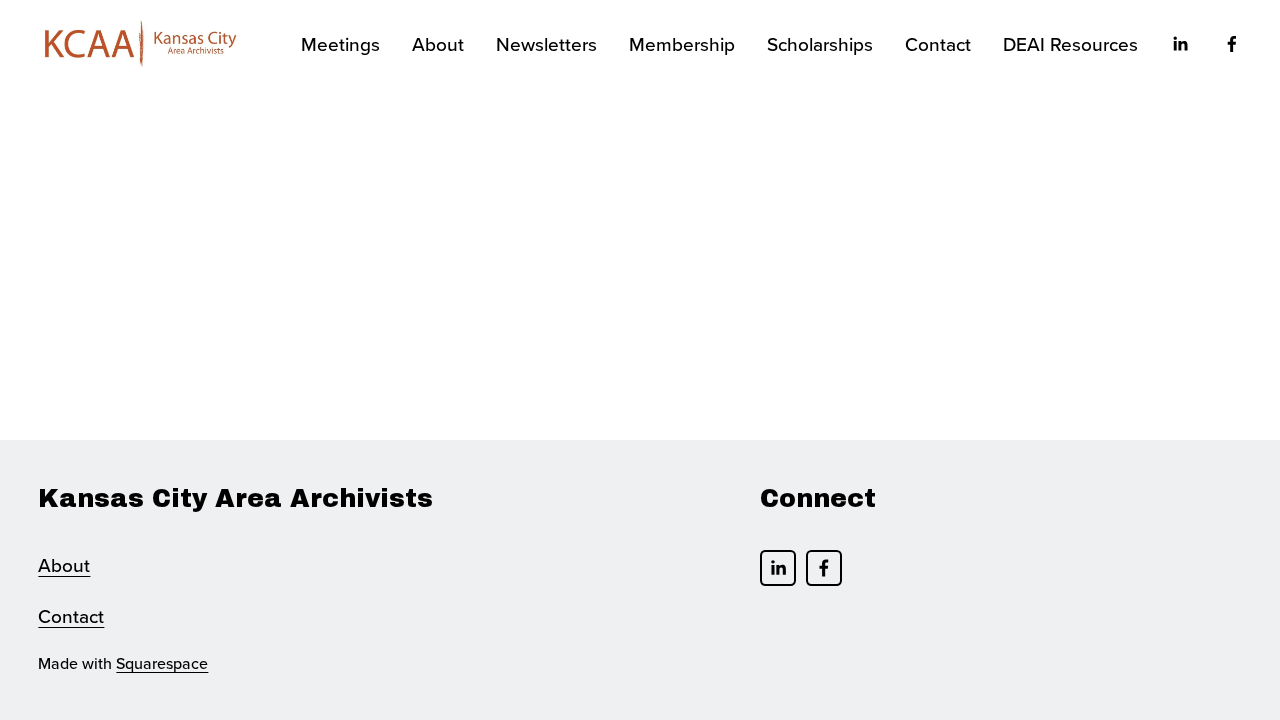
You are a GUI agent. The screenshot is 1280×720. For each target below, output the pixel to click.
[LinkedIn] (1180, 44)
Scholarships (820, 43)
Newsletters (546, 43)
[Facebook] (1232, 44)
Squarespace (162, 663)
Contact (938, 43)
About (64, 564)
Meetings (340, 43)
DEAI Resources (1070, 43)
